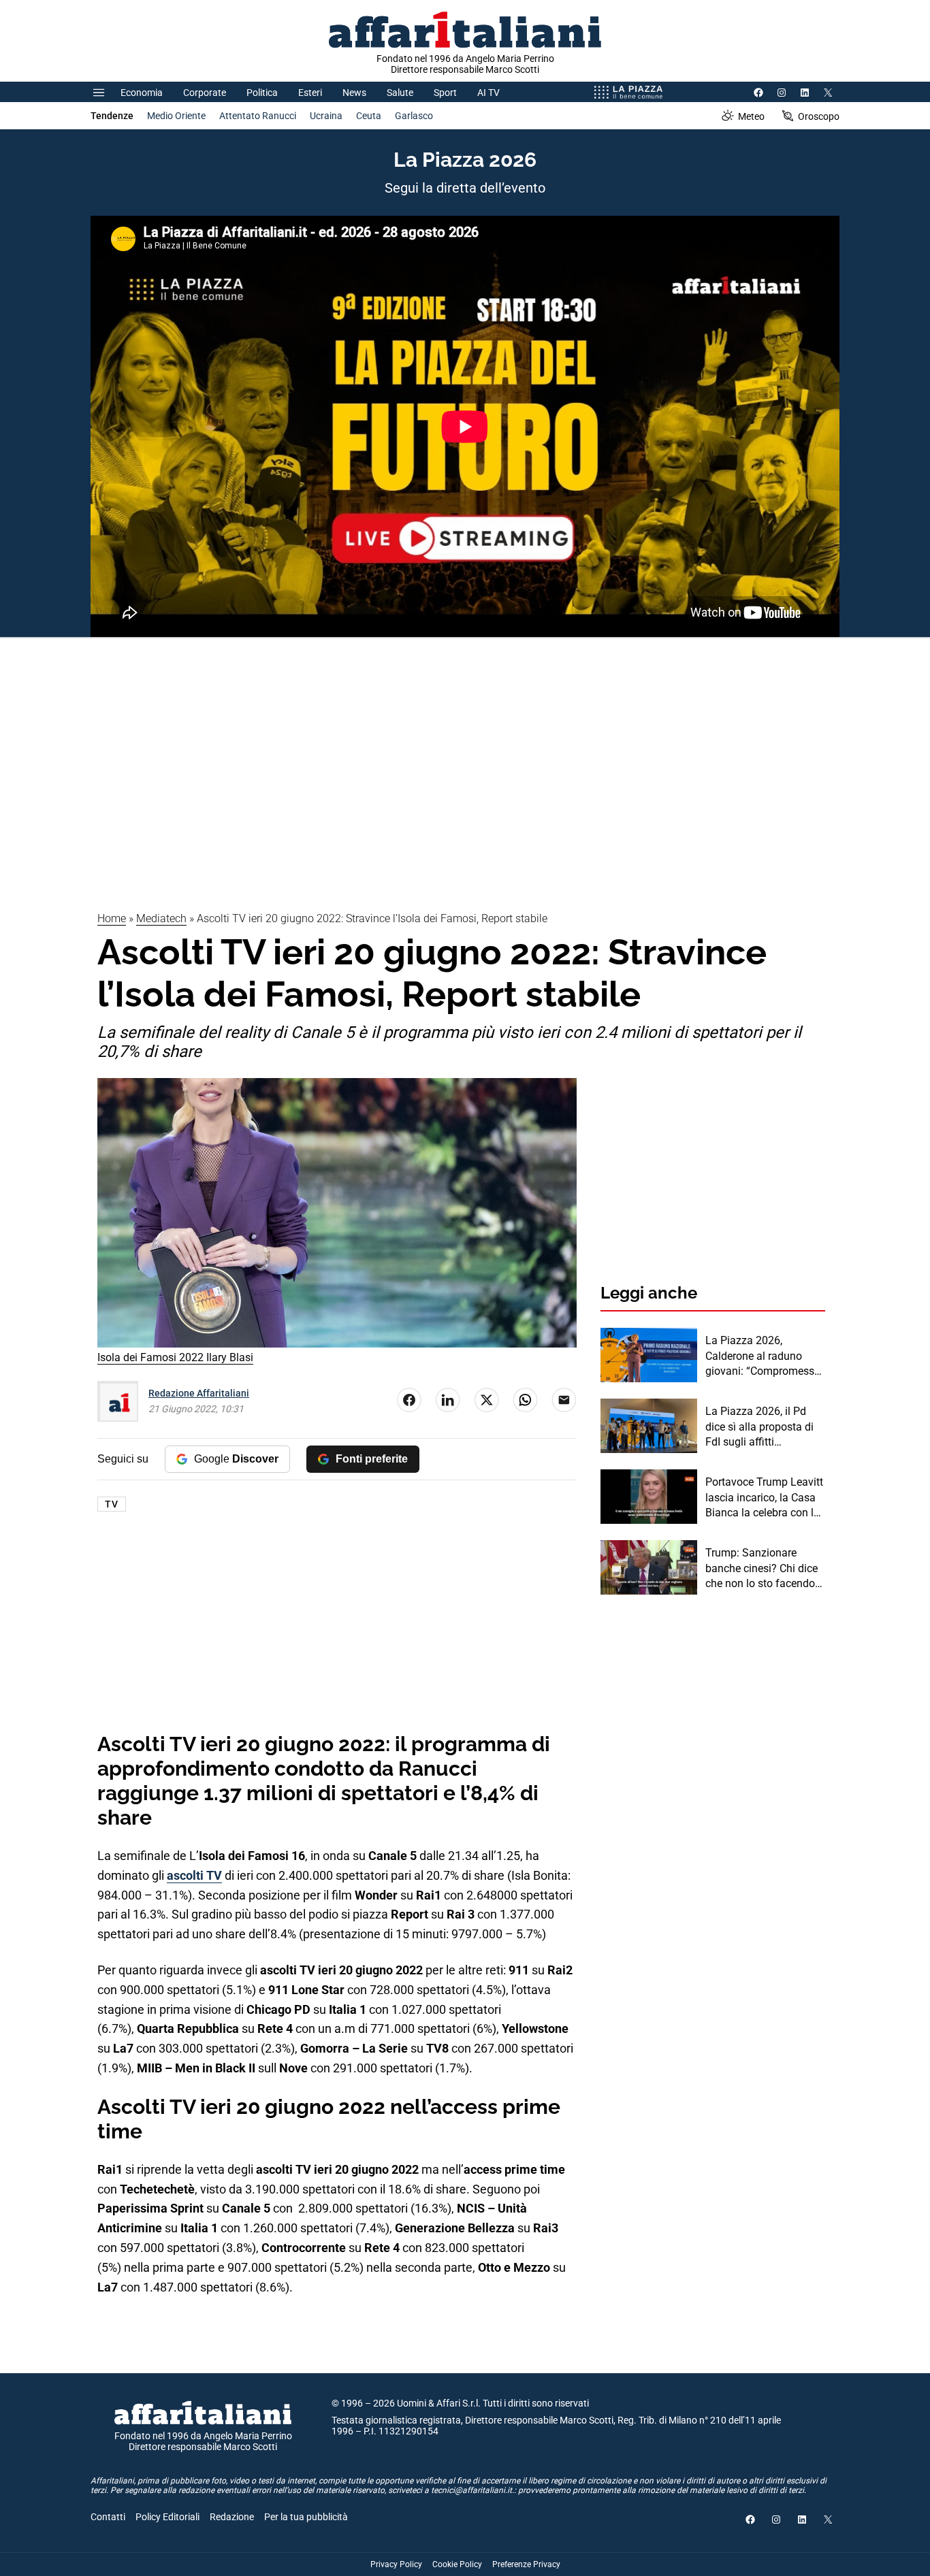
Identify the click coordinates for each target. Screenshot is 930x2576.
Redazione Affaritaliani (199, 1393)
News (354, 93)
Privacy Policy (396, 2564)
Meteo (751, 116)
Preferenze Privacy (526, 2564)
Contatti (108, 2517)
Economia (142, 93)
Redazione (232, 2517)
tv (112, 1504)
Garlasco (414, 116)
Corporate (205, 93)
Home (112, 918)
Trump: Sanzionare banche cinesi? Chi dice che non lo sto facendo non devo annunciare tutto (761, 1569)
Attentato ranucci (258, 116)
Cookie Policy (457, 2564)
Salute (400, 93)
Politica (262, 93)
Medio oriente (176, 116)
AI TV (488, 93)
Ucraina (326, 116)
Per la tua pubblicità (306, 2517)
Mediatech (161, 918)
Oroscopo (819, 116)
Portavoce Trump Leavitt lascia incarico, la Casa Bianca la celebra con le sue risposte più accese (764, 1498)
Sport (445, 93)
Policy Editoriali (167, 2517)
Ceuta (369, 116)
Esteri (310, 93)
